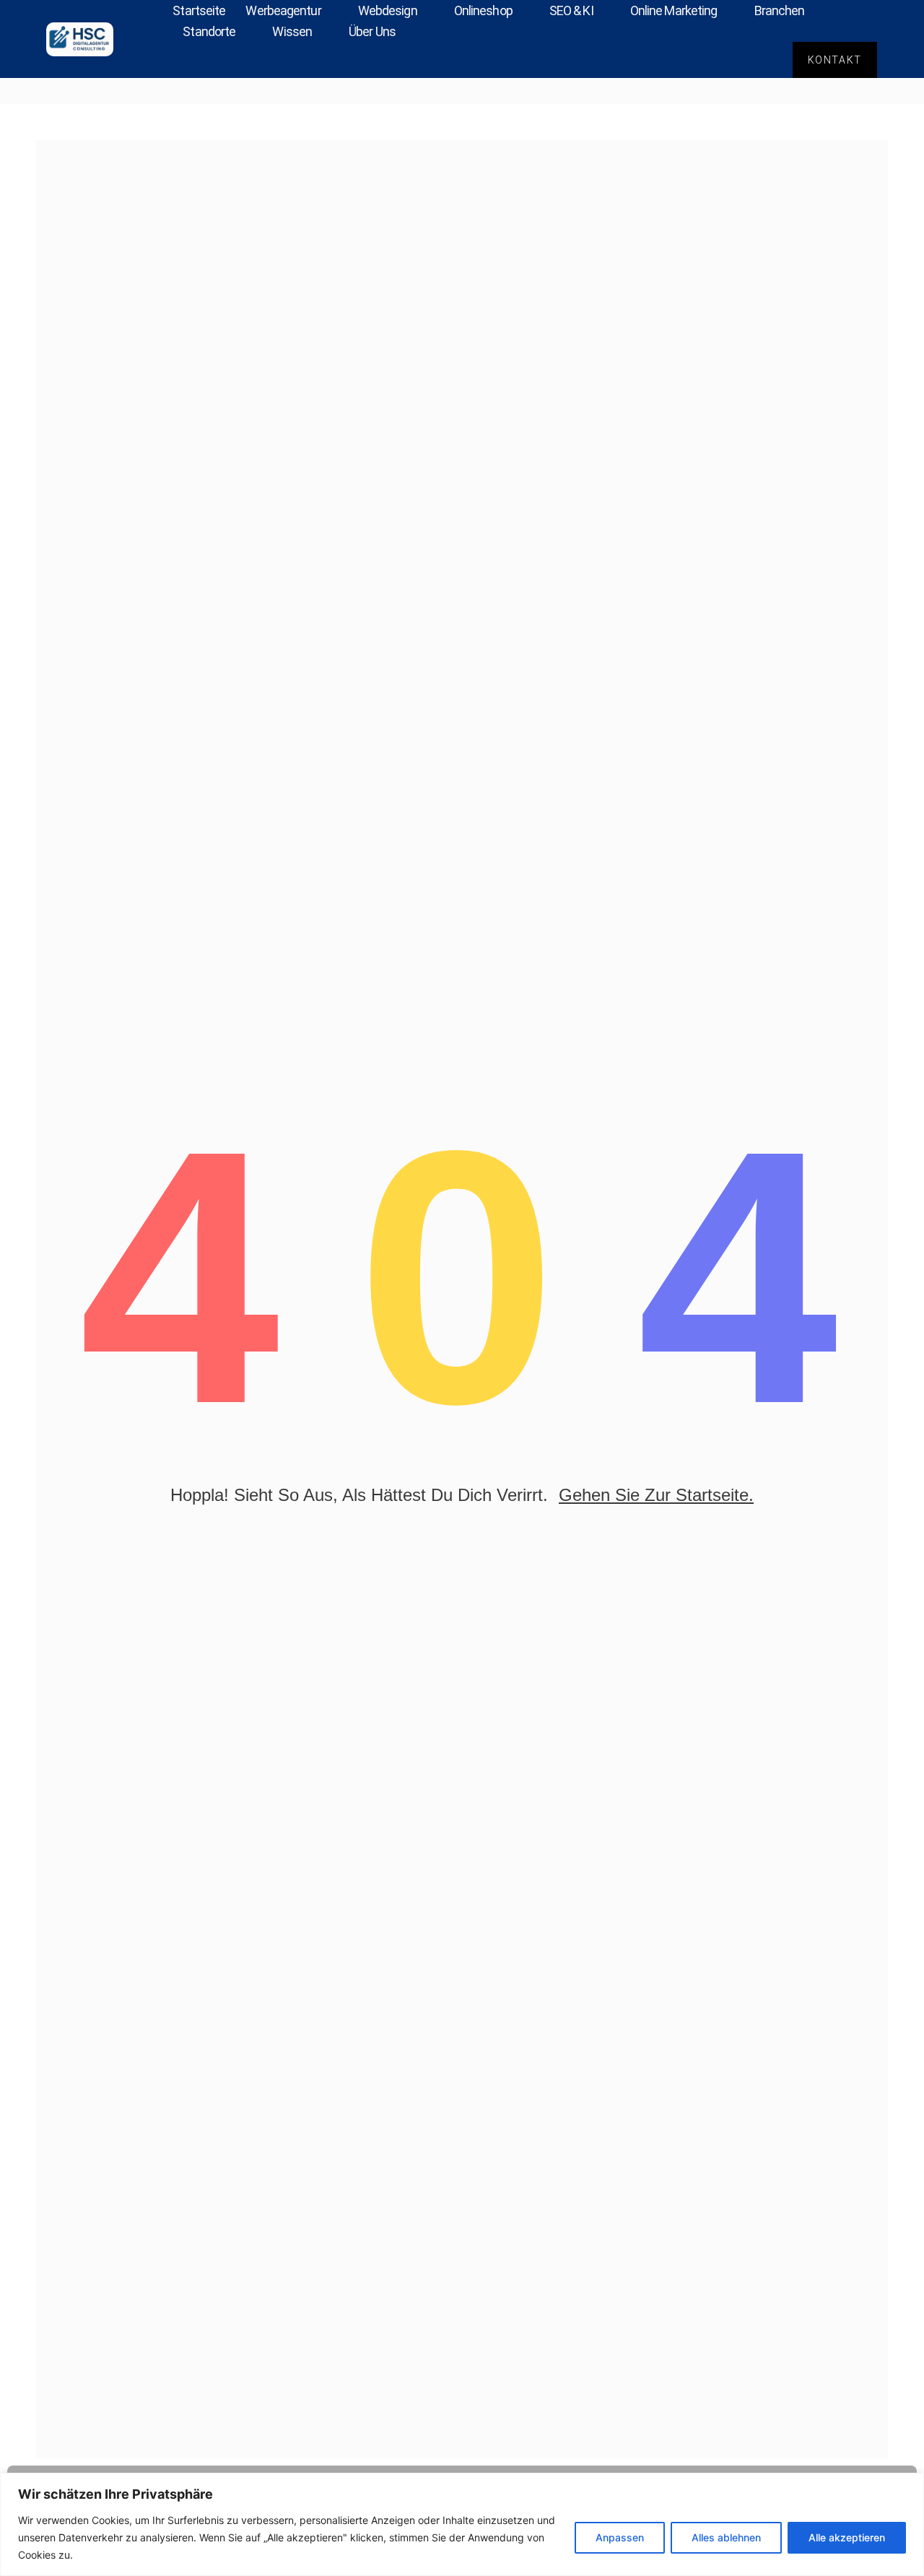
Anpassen (620, 2537)
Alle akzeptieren (847, 2537)
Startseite (199, 10)
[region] (462, 2524)
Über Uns (372, 31)
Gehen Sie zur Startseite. (656, 1495)
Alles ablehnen (726, 2537)
